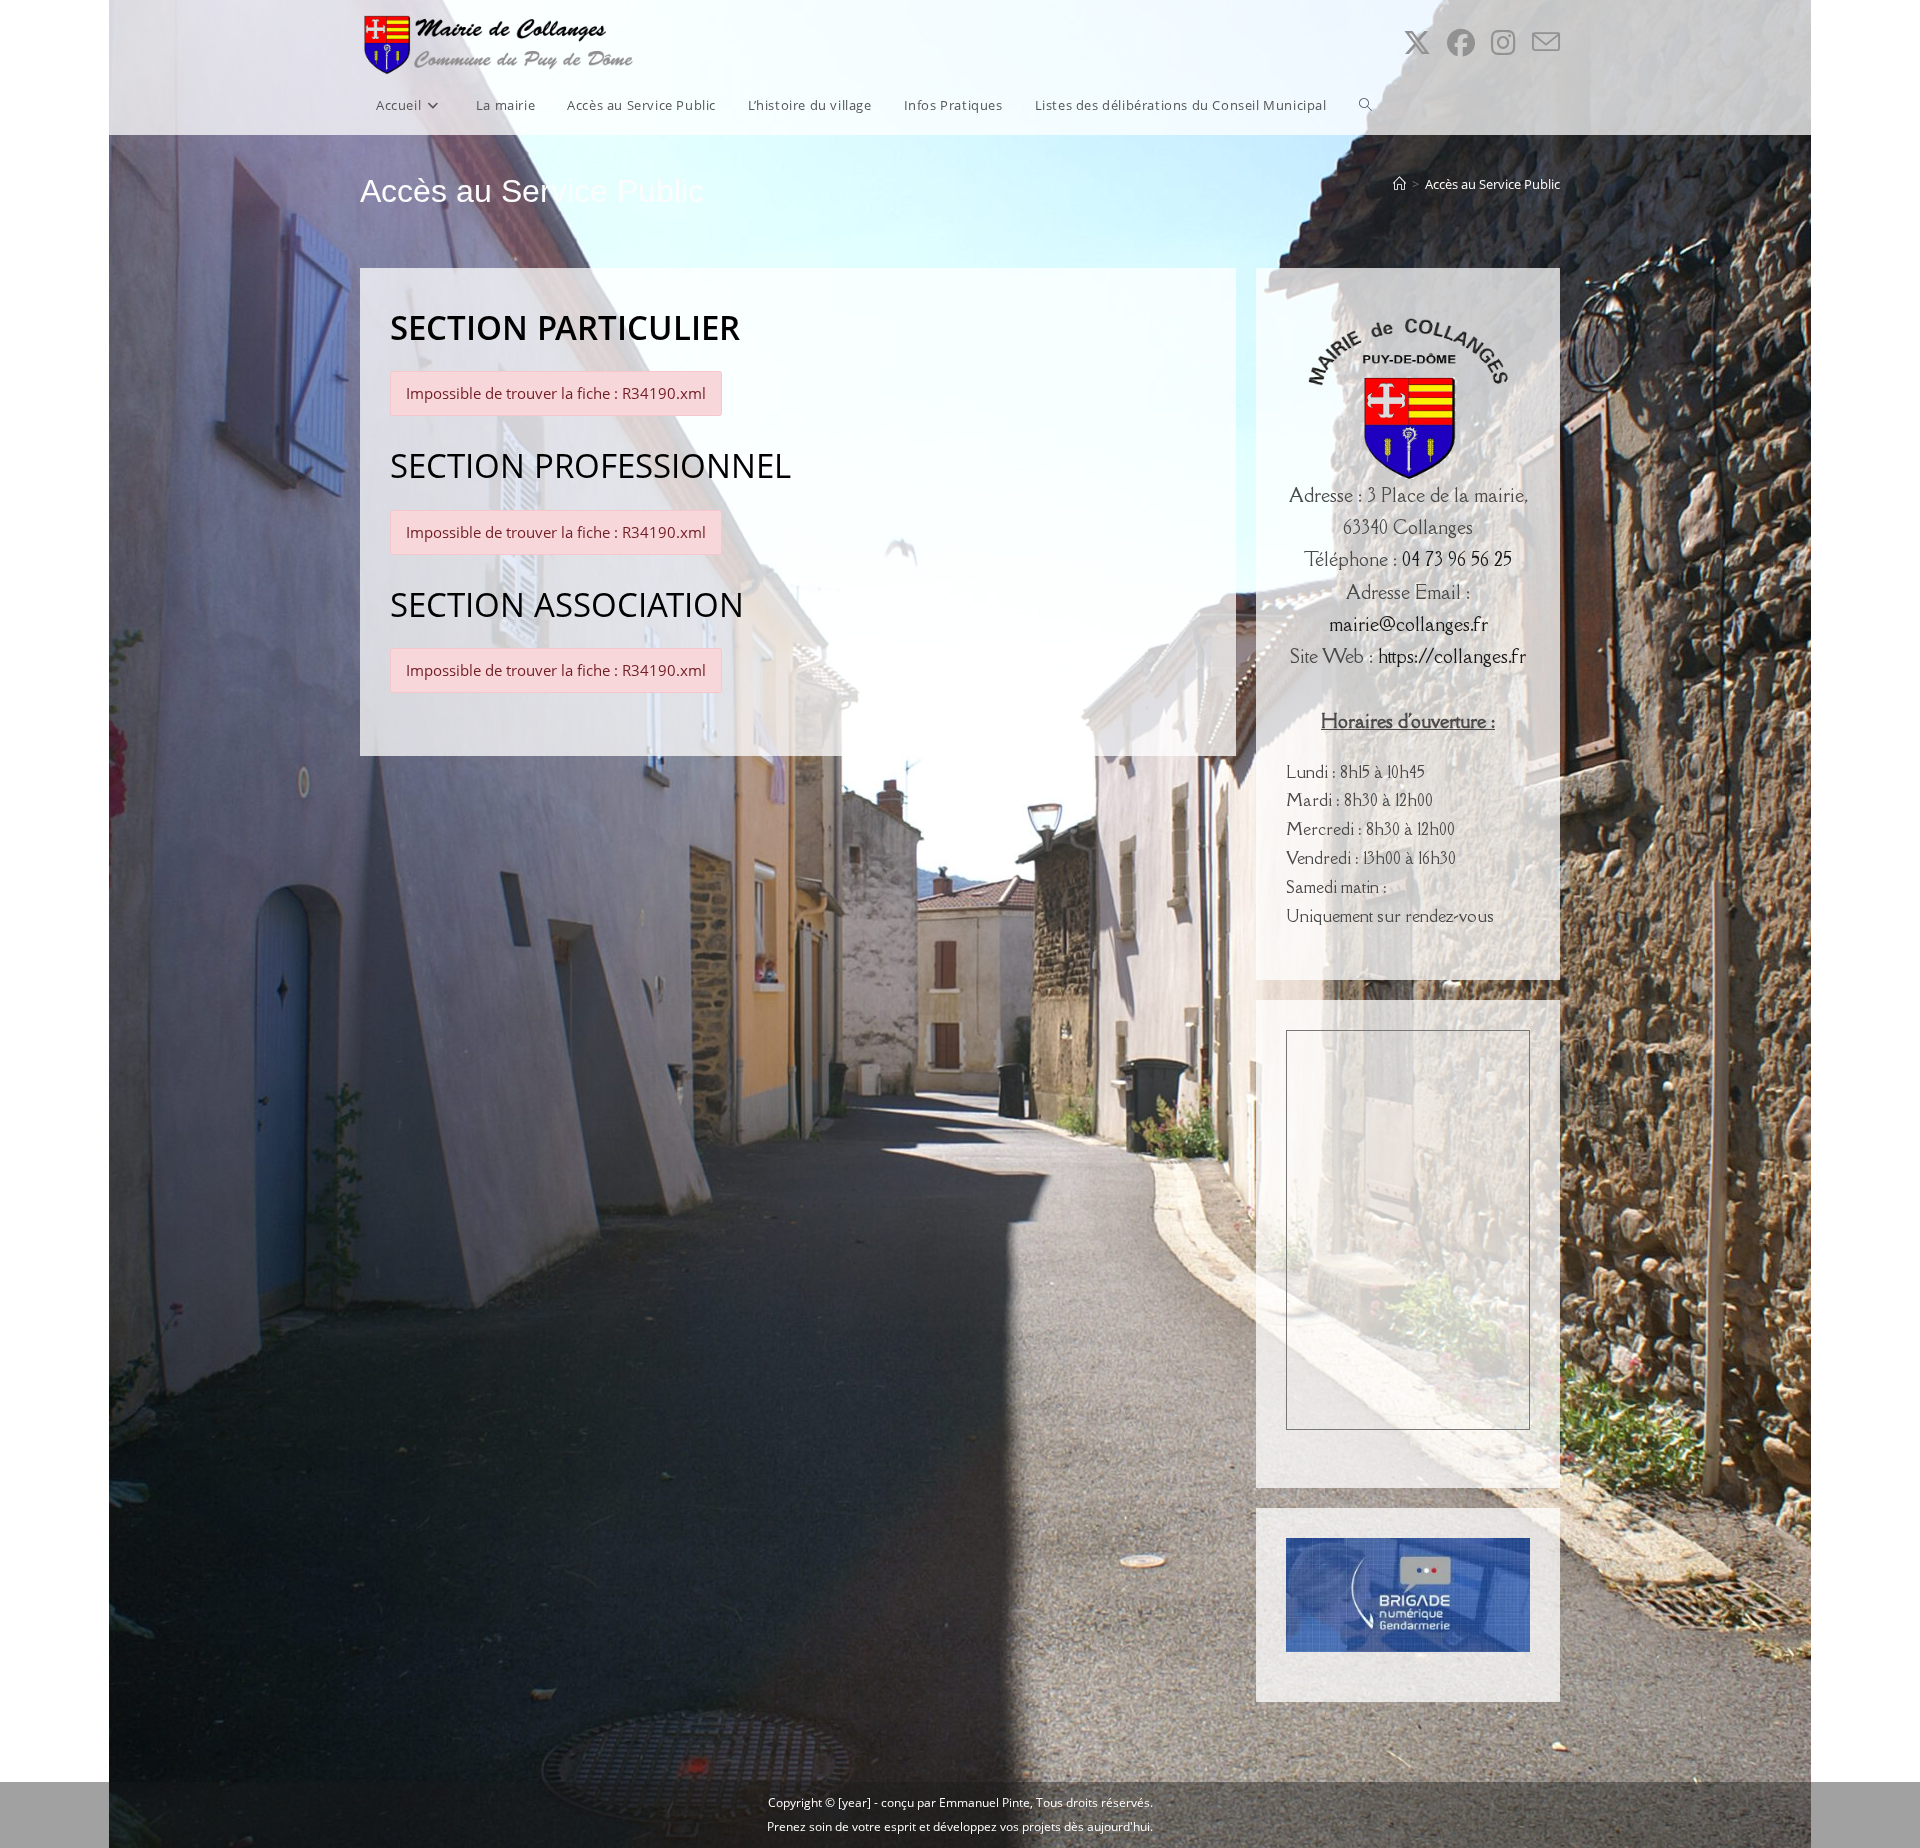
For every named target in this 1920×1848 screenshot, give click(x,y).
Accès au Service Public (1492, 184)
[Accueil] (1399, 184)
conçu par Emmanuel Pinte (955, 1802)
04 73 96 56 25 (1457, 559)
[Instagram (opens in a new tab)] (1503, 42)
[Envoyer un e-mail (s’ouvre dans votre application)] (1546, 42)
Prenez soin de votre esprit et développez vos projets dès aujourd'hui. (960, 1826)
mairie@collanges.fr (1408, 624)
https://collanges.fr (1452, 656)
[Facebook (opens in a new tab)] (1461, 42)
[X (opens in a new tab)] (1417, 42)
